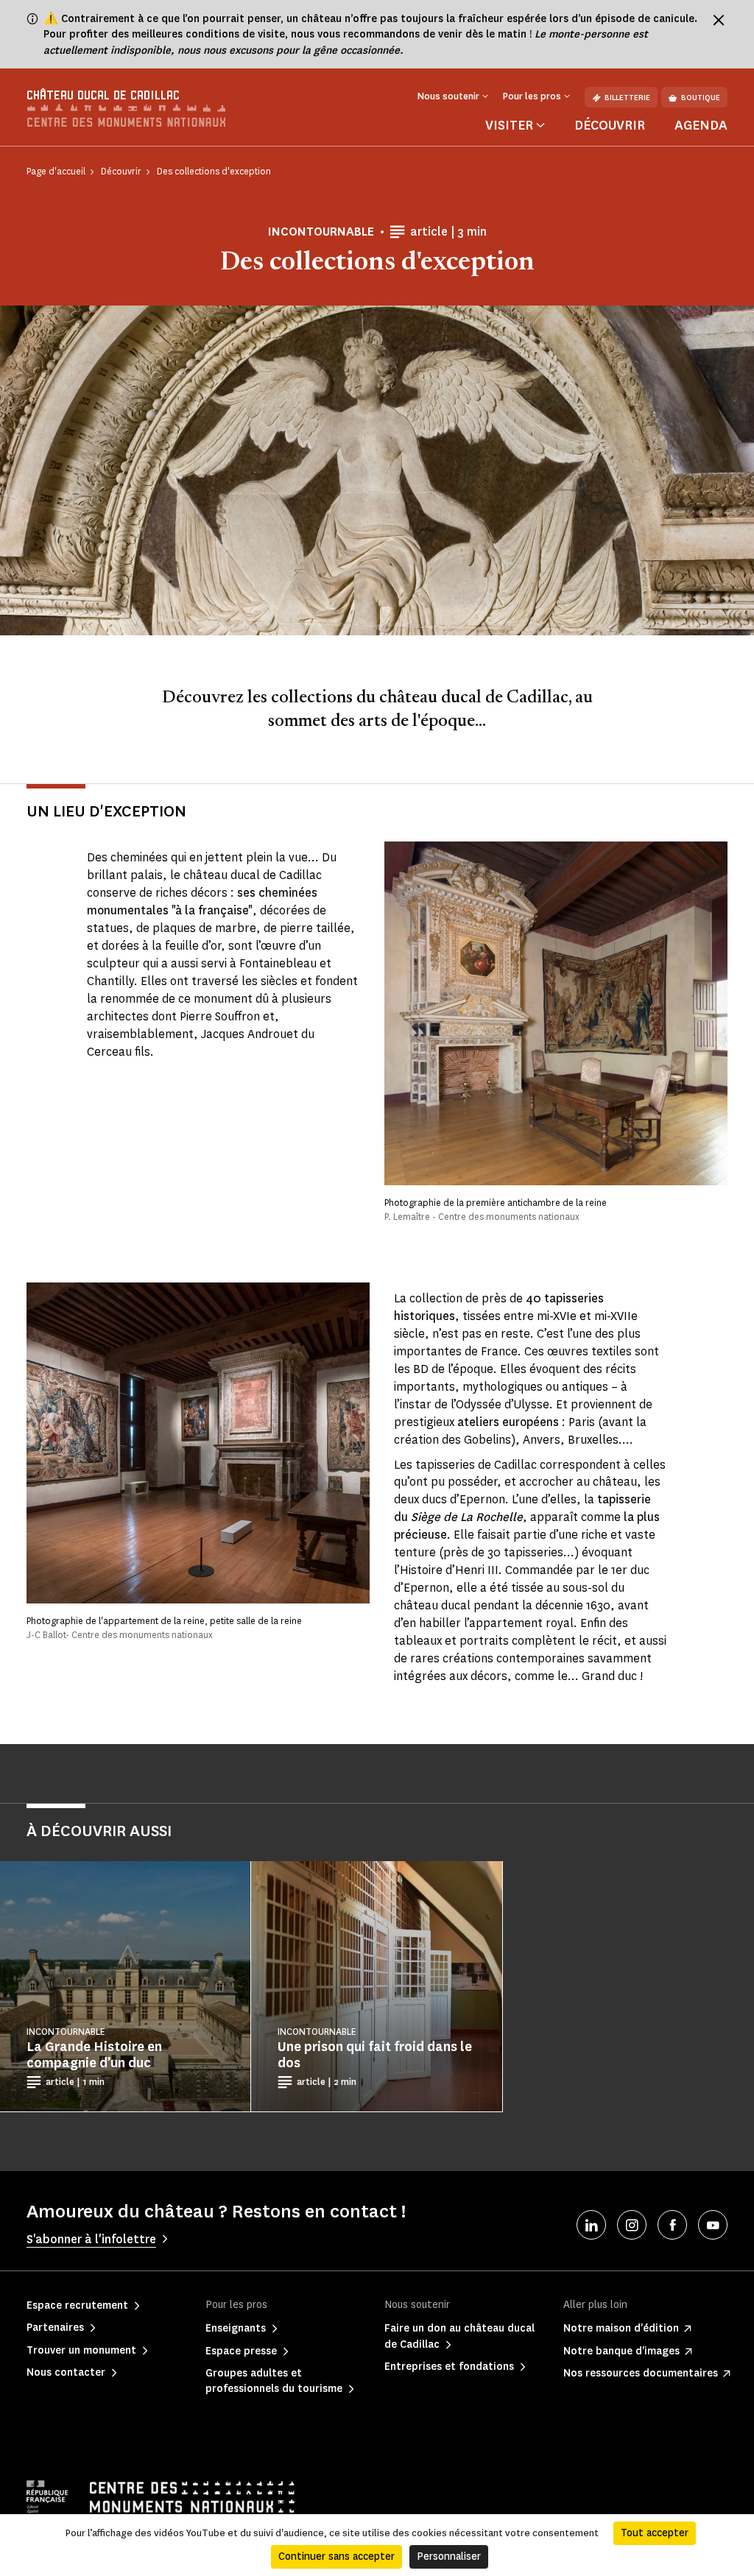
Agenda (701, 125)
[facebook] (672, 2225)
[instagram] (632, 2225)
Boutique (701, 98)
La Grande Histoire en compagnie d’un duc (94, 2055)
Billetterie (627, 98)
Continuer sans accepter (337, 2556)
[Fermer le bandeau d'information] (719, 20)
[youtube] (713, 2225)
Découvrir (610, 125)
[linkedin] (591, 2225)
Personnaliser (449, 2556)
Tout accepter (655, 2533)
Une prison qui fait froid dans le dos (375, 2055)
